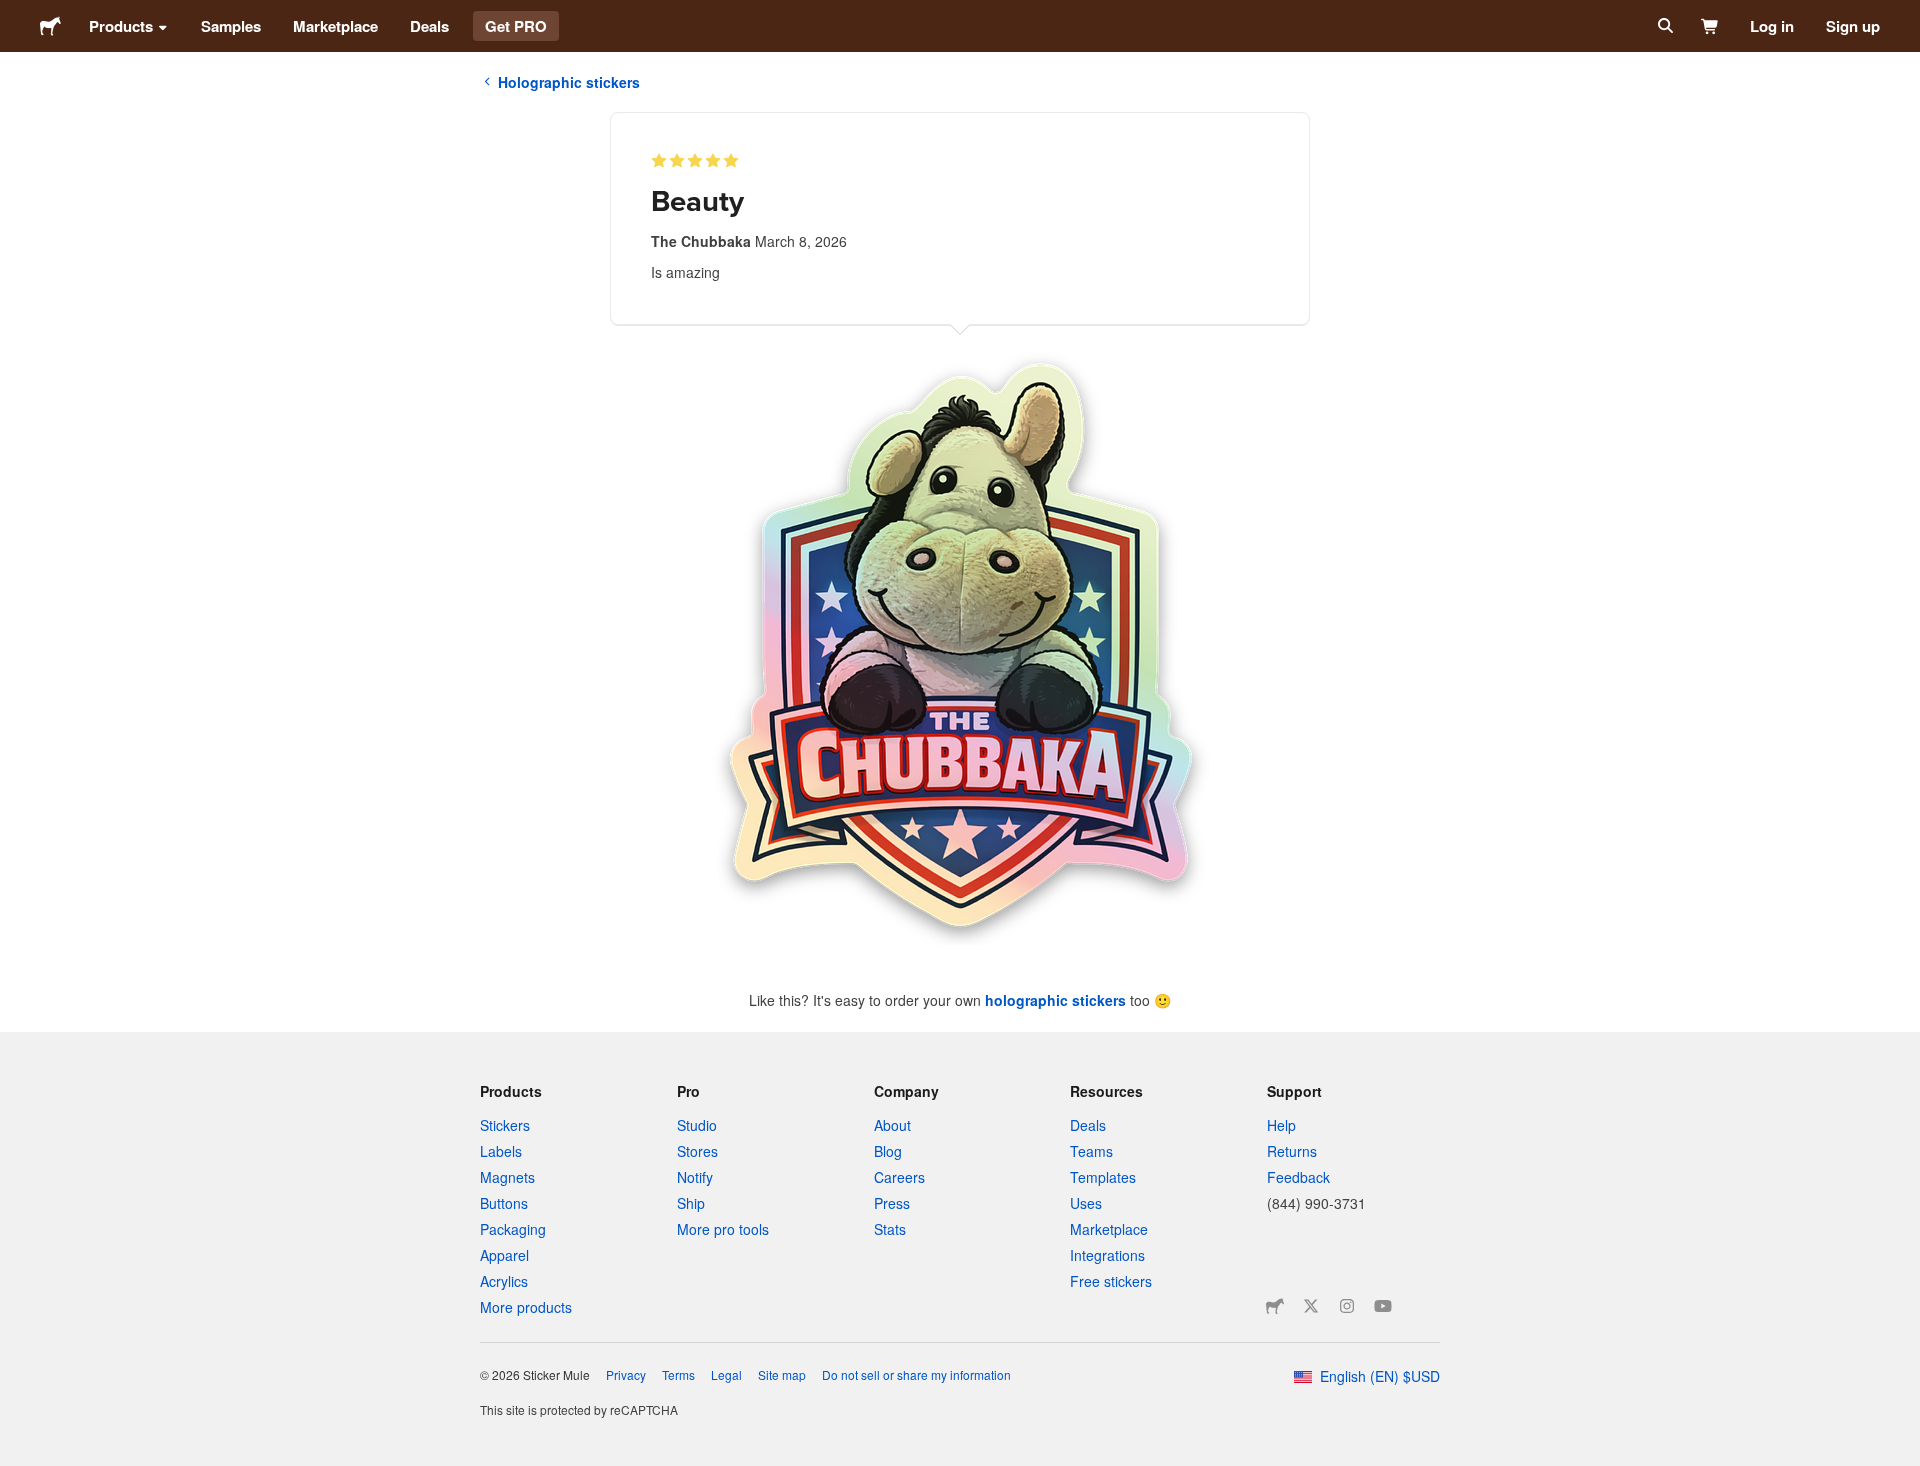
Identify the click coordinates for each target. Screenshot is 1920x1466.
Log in (1772, 26)
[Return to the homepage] (50, 26)
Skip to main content (15, 15)
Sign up (1853, 26)
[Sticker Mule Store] (1275, 1306)
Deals (429, 26)
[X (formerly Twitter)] (1311, 1306)
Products (121, 26)
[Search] (1663, 26)
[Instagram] (1347, 1306)
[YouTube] (1383, 1306)
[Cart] (1710, 26)
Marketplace (335, 26)
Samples (231, 26)
